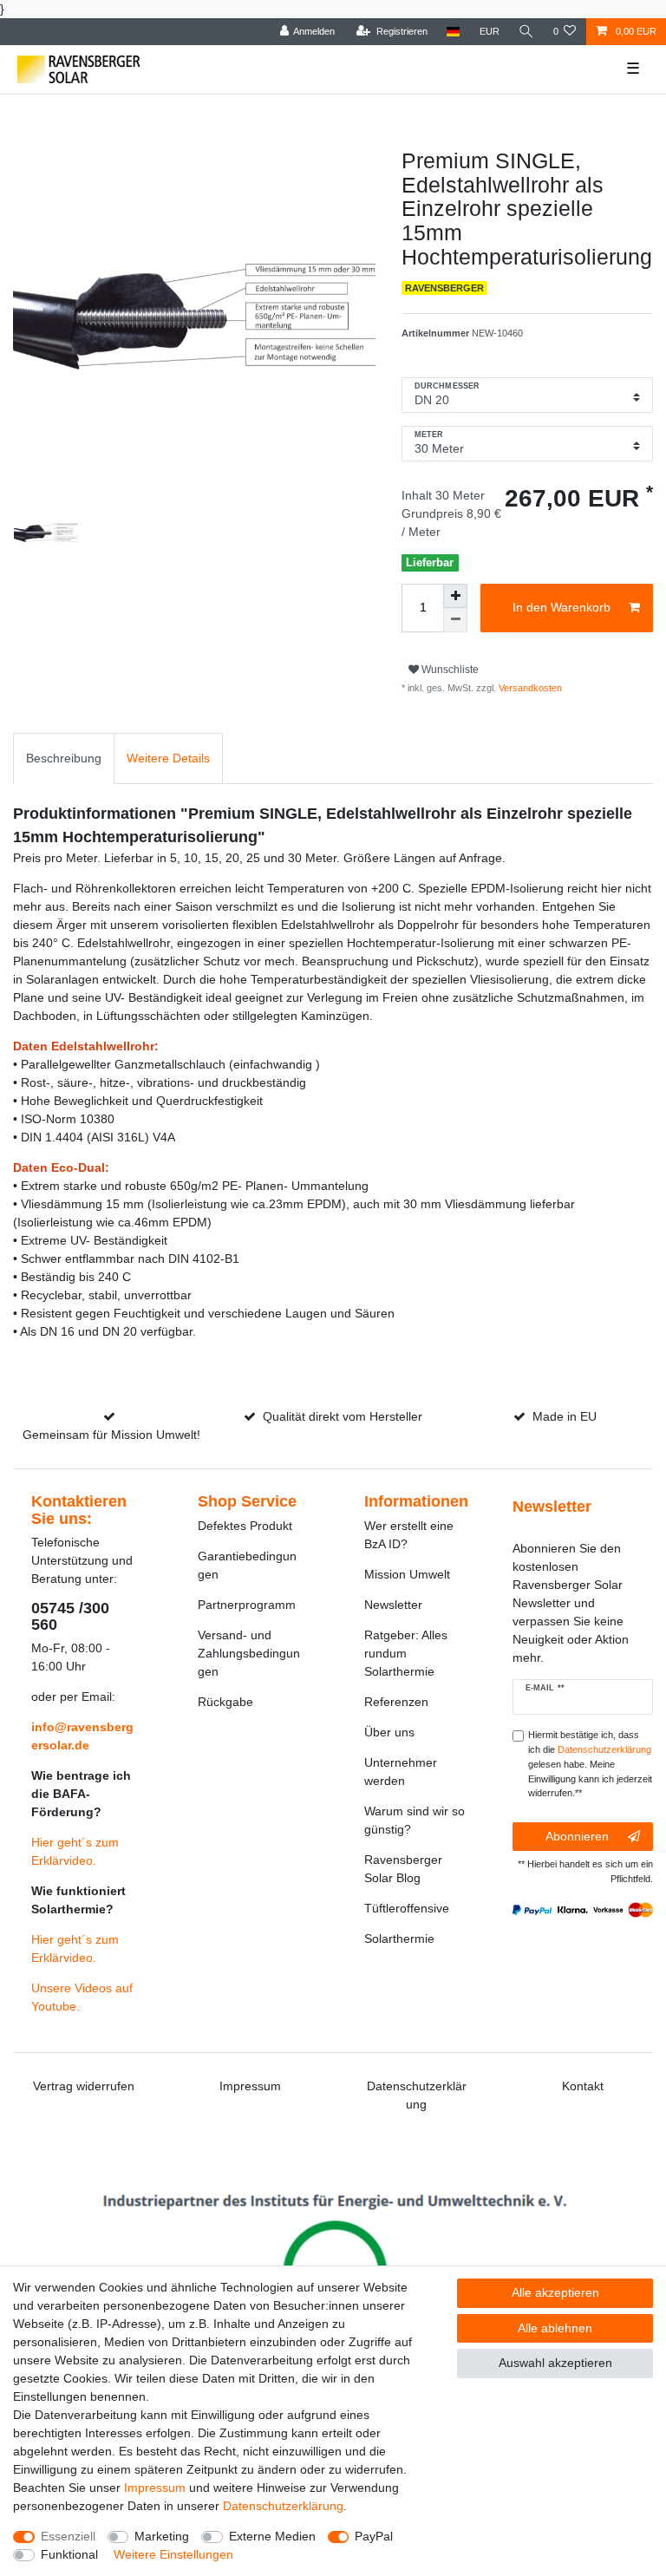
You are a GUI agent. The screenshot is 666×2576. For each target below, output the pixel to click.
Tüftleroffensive (407, 1908)
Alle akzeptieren (555, 2292)
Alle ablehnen (555, 2328)
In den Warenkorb (562, 607)
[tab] (64, 758)
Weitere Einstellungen (173, 2554)
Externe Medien (272, 2536)
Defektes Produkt (245, 1526)
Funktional (69, 2554)
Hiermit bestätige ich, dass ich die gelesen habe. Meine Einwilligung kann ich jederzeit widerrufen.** (590, 1764)
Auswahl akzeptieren (555, 2363)
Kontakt (583, 2086)
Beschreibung (64, 758)
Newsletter (393, 1605)
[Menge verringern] (455, 620)
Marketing (162, 2536)
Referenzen (396, 1702)
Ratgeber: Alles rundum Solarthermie (406, 1653)
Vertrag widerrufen (84, 2086)
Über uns (389, 1732)
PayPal (374, 2536)
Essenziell (68, 2536)
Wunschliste (449, 670)
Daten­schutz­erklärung (283, 2506)
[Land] (453, 32)
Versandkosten (529, 688)
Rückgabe (225, 1702)
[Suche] (526, 32)
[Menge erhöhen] (455, 596)
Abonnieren (577, 1836)
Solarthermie (399, 1939)
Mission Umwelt (407, 1574)
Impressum (250, 2086)
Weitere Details (168, 758)
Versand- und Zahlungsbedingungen (249, 1653)
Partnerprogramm (247, 1605)
